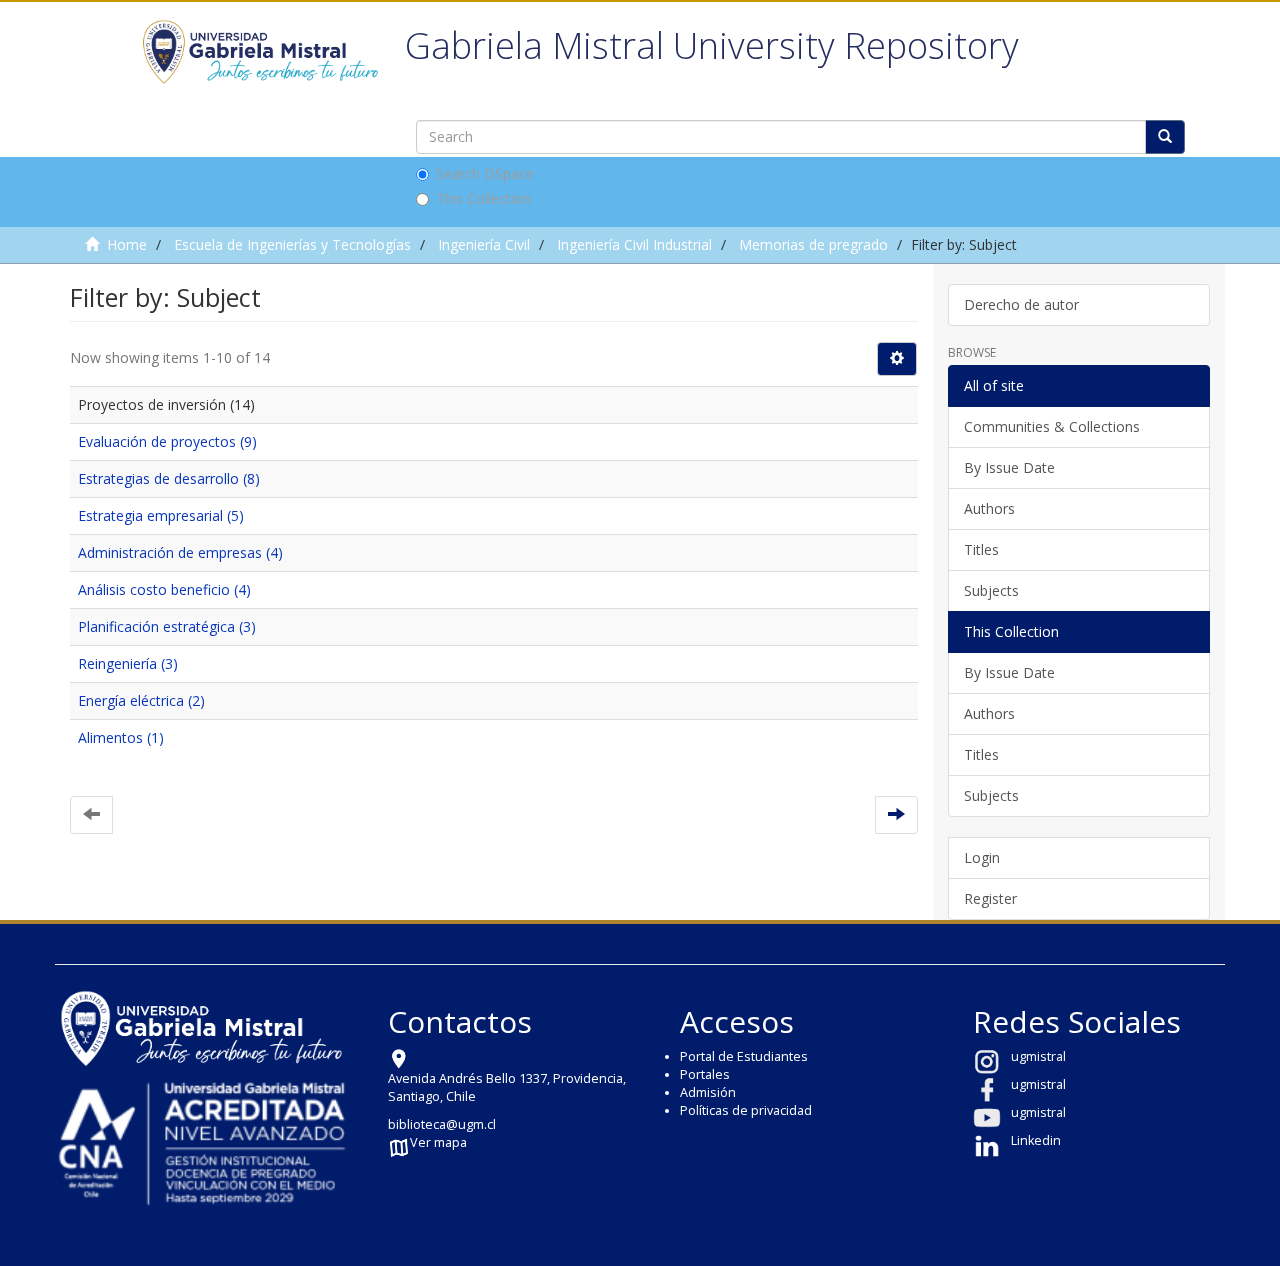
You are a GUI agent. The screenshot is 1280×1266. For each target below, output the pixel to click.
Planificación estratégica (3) (167, 626)
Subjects (991, 590)
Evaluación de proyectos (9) (167, 441)
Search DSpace (485, 173)
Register (990, 898)
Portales (705, 1074)
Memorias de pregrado (813, 244)
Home (127, 244)
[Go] (1165, 137)
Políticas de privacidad (746, 1110)
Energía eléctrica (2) (141, 700)
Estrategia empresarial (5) (161, 515)
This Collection (483, 198)
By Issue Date (1009, 467)
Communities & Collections (1052, 426)
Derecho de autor (1021, 304)
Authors (989, 508)
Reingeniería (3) (128, 663)
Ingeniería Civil (484, 244)
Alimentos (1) (121, 737)
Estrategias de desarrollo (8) (169, 478)
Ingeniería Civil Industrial (634, 244)
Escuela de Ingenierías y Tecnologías (292, 244)
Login (982, 857)
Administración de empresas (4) (180, 552)
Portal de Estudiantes (744, 1056)
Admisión (708, 1092)
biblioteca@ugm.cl (442, 1124)
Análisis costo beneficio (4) (164, 589)
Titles (981, 549)
